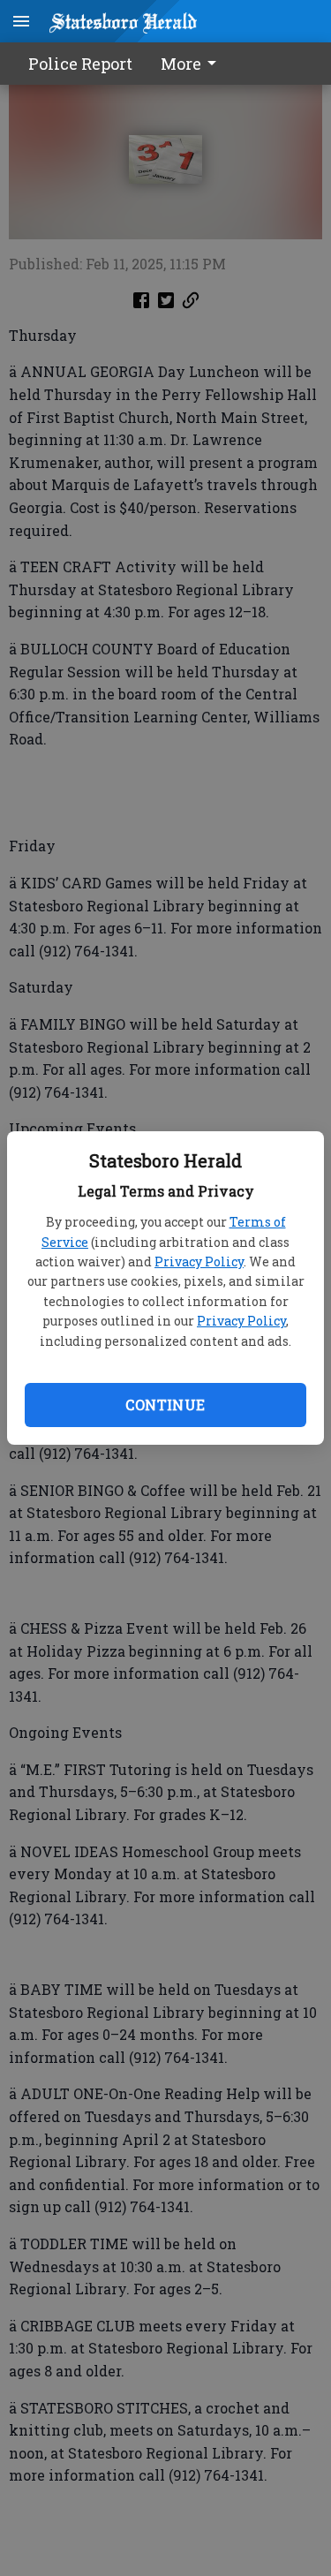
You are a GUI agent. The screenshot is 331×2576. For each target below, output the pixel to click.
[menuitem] (193, 64)
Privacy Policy (199, 1262)
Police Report (80, 64)
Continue (165, 1405)
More (181, 64)
